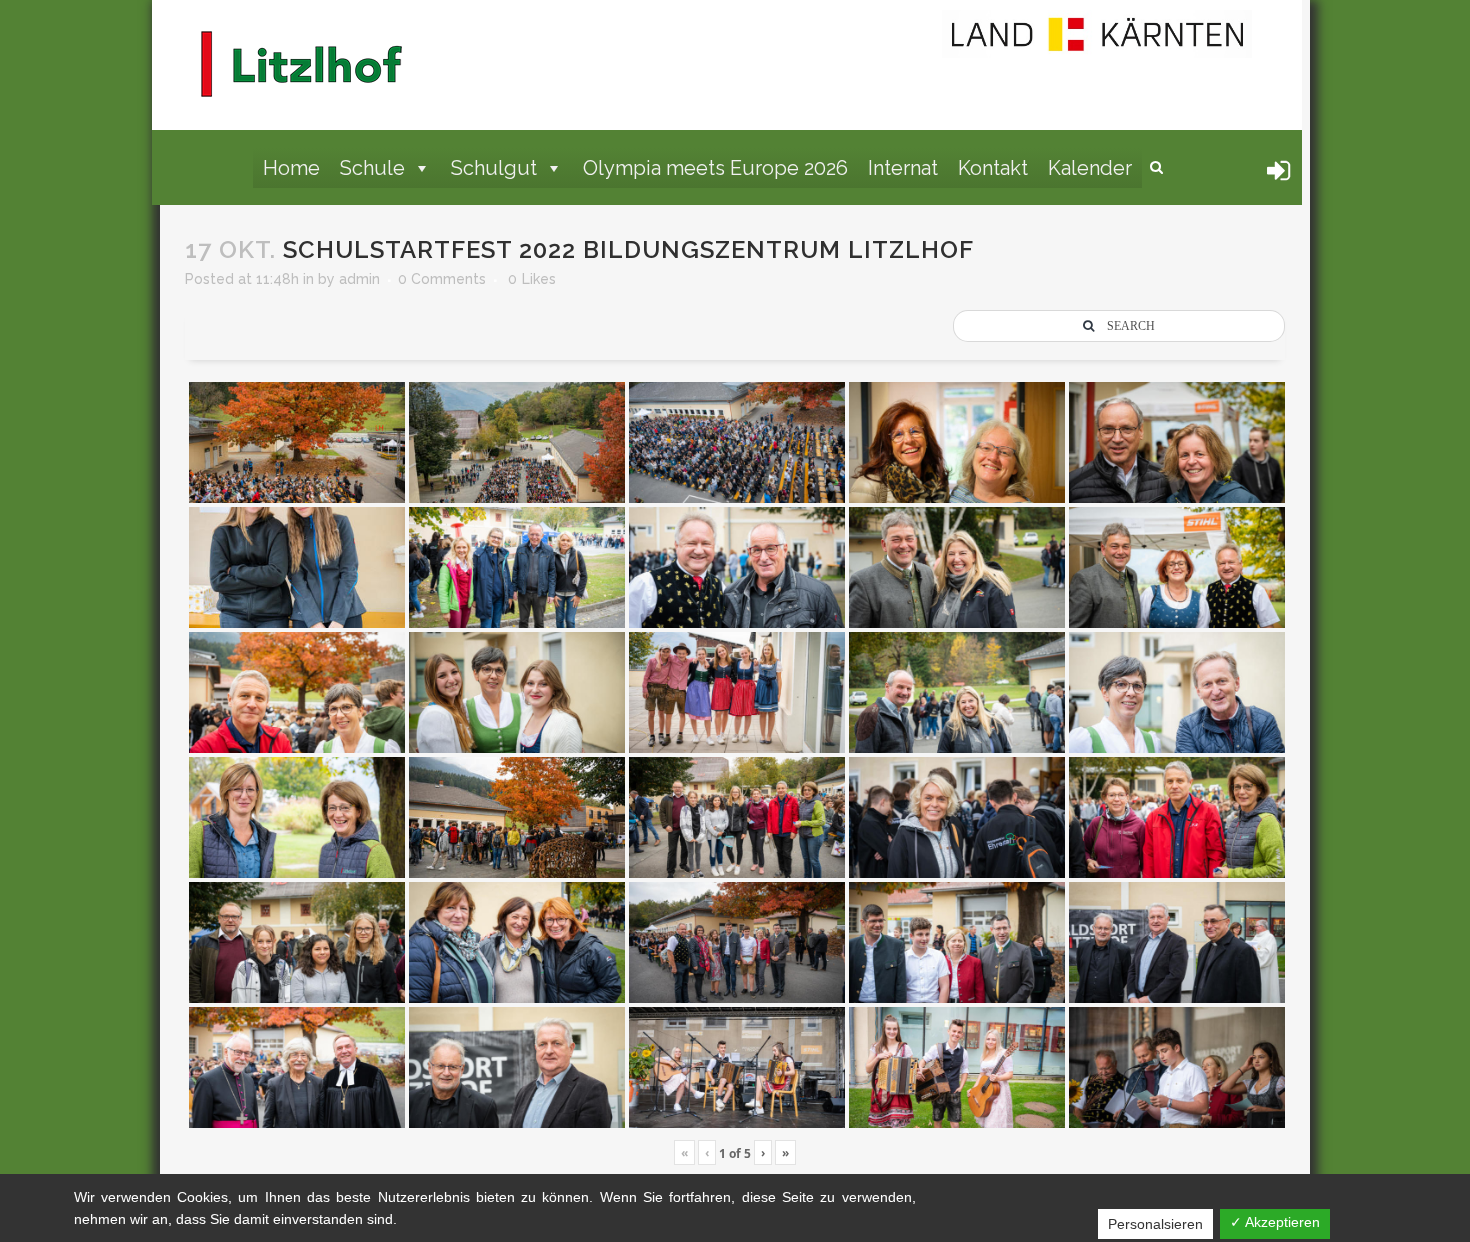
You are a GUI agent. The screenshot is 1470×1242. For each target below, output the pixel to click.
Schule (372, 168)
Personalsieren (1155, 1224)
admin (359, 279)
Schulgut (494, 168)
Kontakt (993, 168)
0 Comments (442, 279)
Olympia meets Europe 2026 (715, 168)
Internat (903, 168)
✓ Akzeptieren (1275, 1222)
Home (291, 168)
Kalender (1090, 168)
